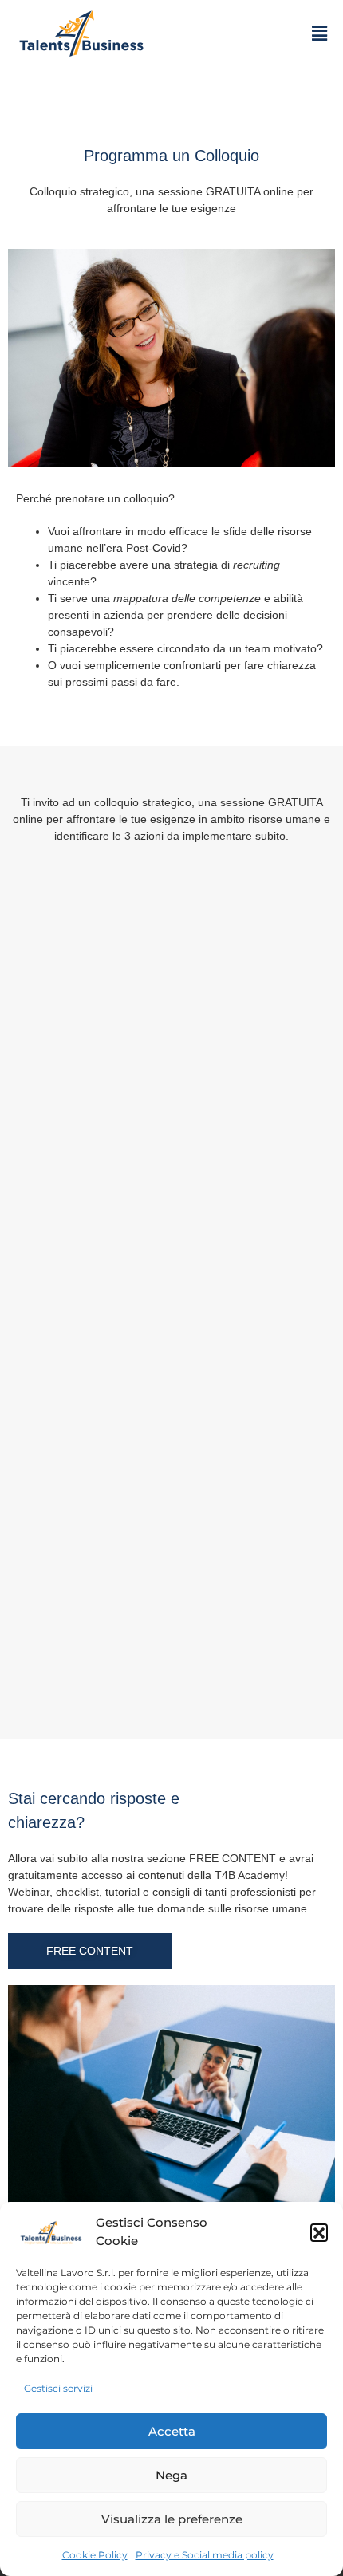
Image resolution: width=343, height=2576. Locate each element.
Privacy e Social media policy (205, 2555)
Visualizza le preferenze (172, 2519)
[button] (319, 2232)
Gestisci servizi (58, 2388)
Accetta (172, 2431)
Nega (171, 2475)
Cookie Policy (95, 2555)
